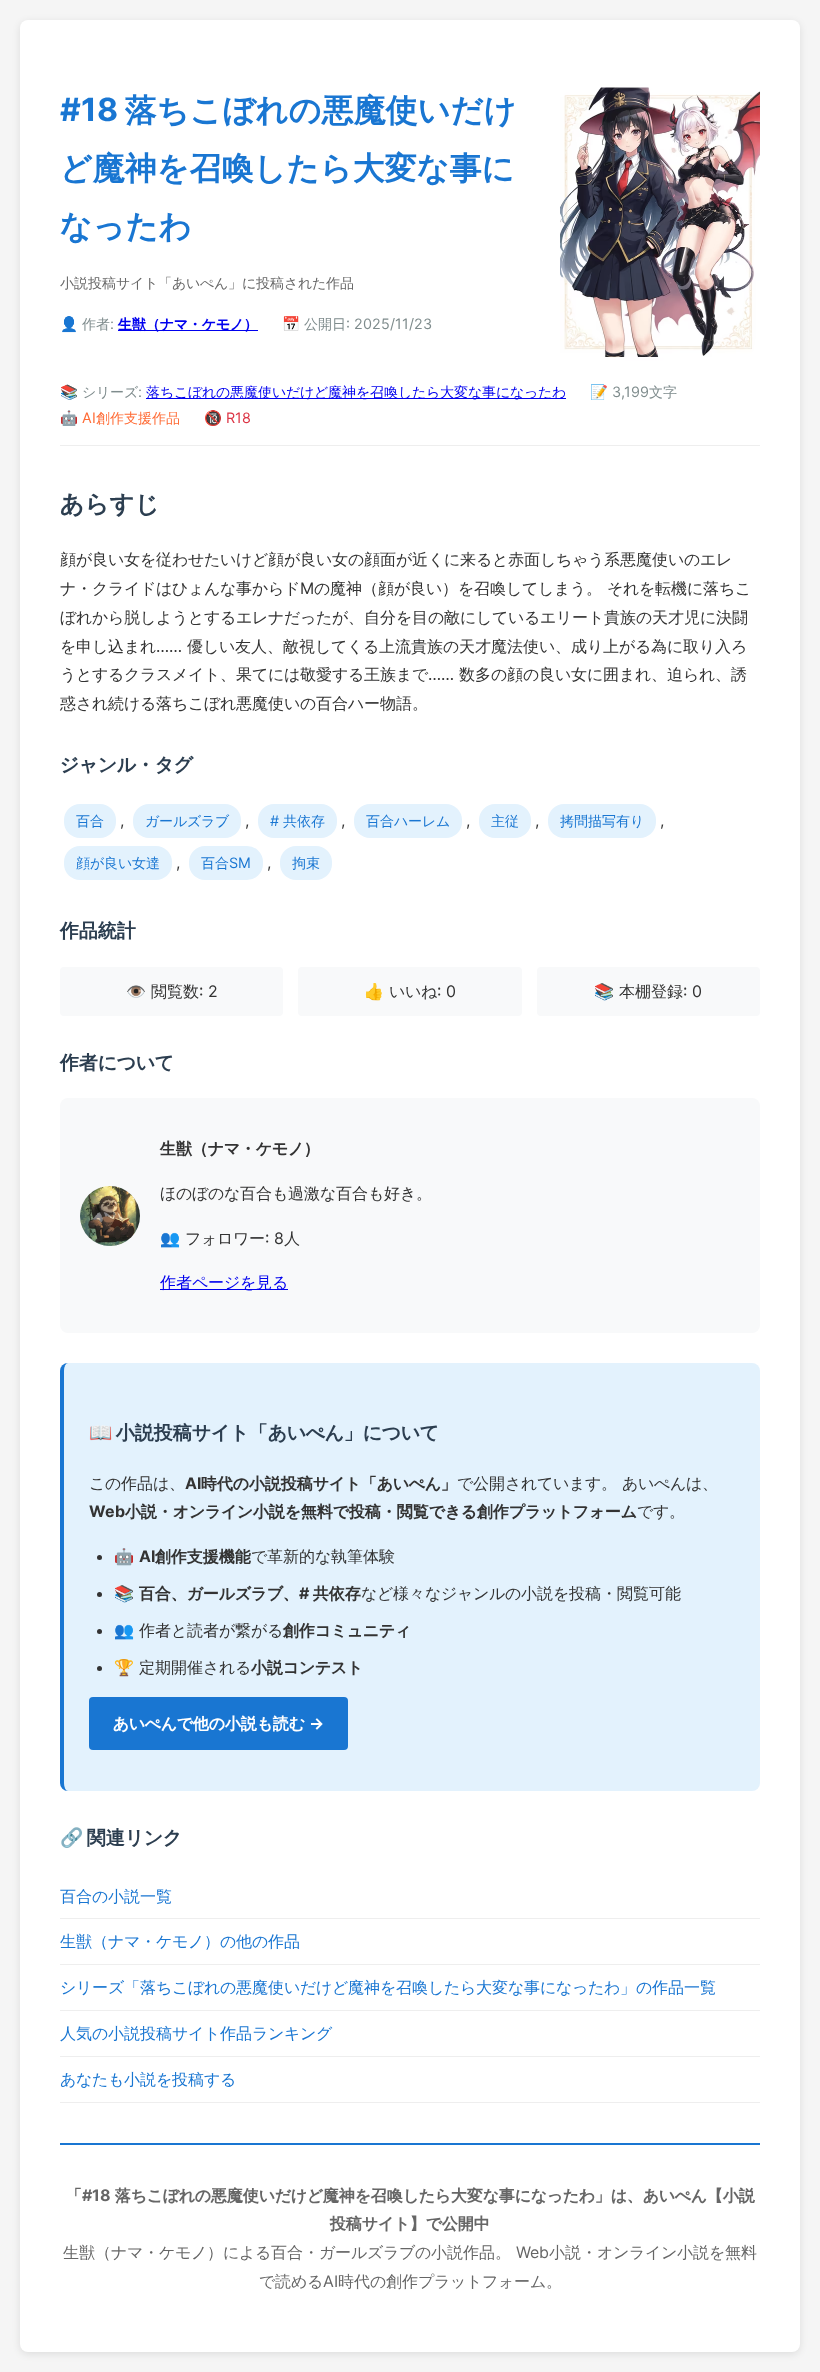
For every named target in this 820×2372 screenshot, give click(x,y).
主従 (505, 820)
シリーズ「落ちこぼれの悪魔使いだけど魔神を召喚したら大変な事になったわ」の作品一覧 (388, 1987)
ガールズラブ (187, 820)
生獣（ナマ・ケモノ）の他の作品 (180, 1941)
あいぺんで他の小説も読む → (218, 1723)
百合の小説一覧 (116, 1896)
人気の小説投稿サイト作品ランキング (196, 2033)
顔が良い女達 (118, 862)
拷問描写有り (602, 820)
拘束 (306, 862)
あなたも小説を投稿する (148, 2079)
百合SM (226, 862)
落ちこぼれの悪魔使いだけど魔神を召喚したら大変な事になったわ (356, 391)
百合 (90, 820)
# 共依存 (297, 820)
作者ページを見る (224, 1282)
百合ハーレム (408, 820)
